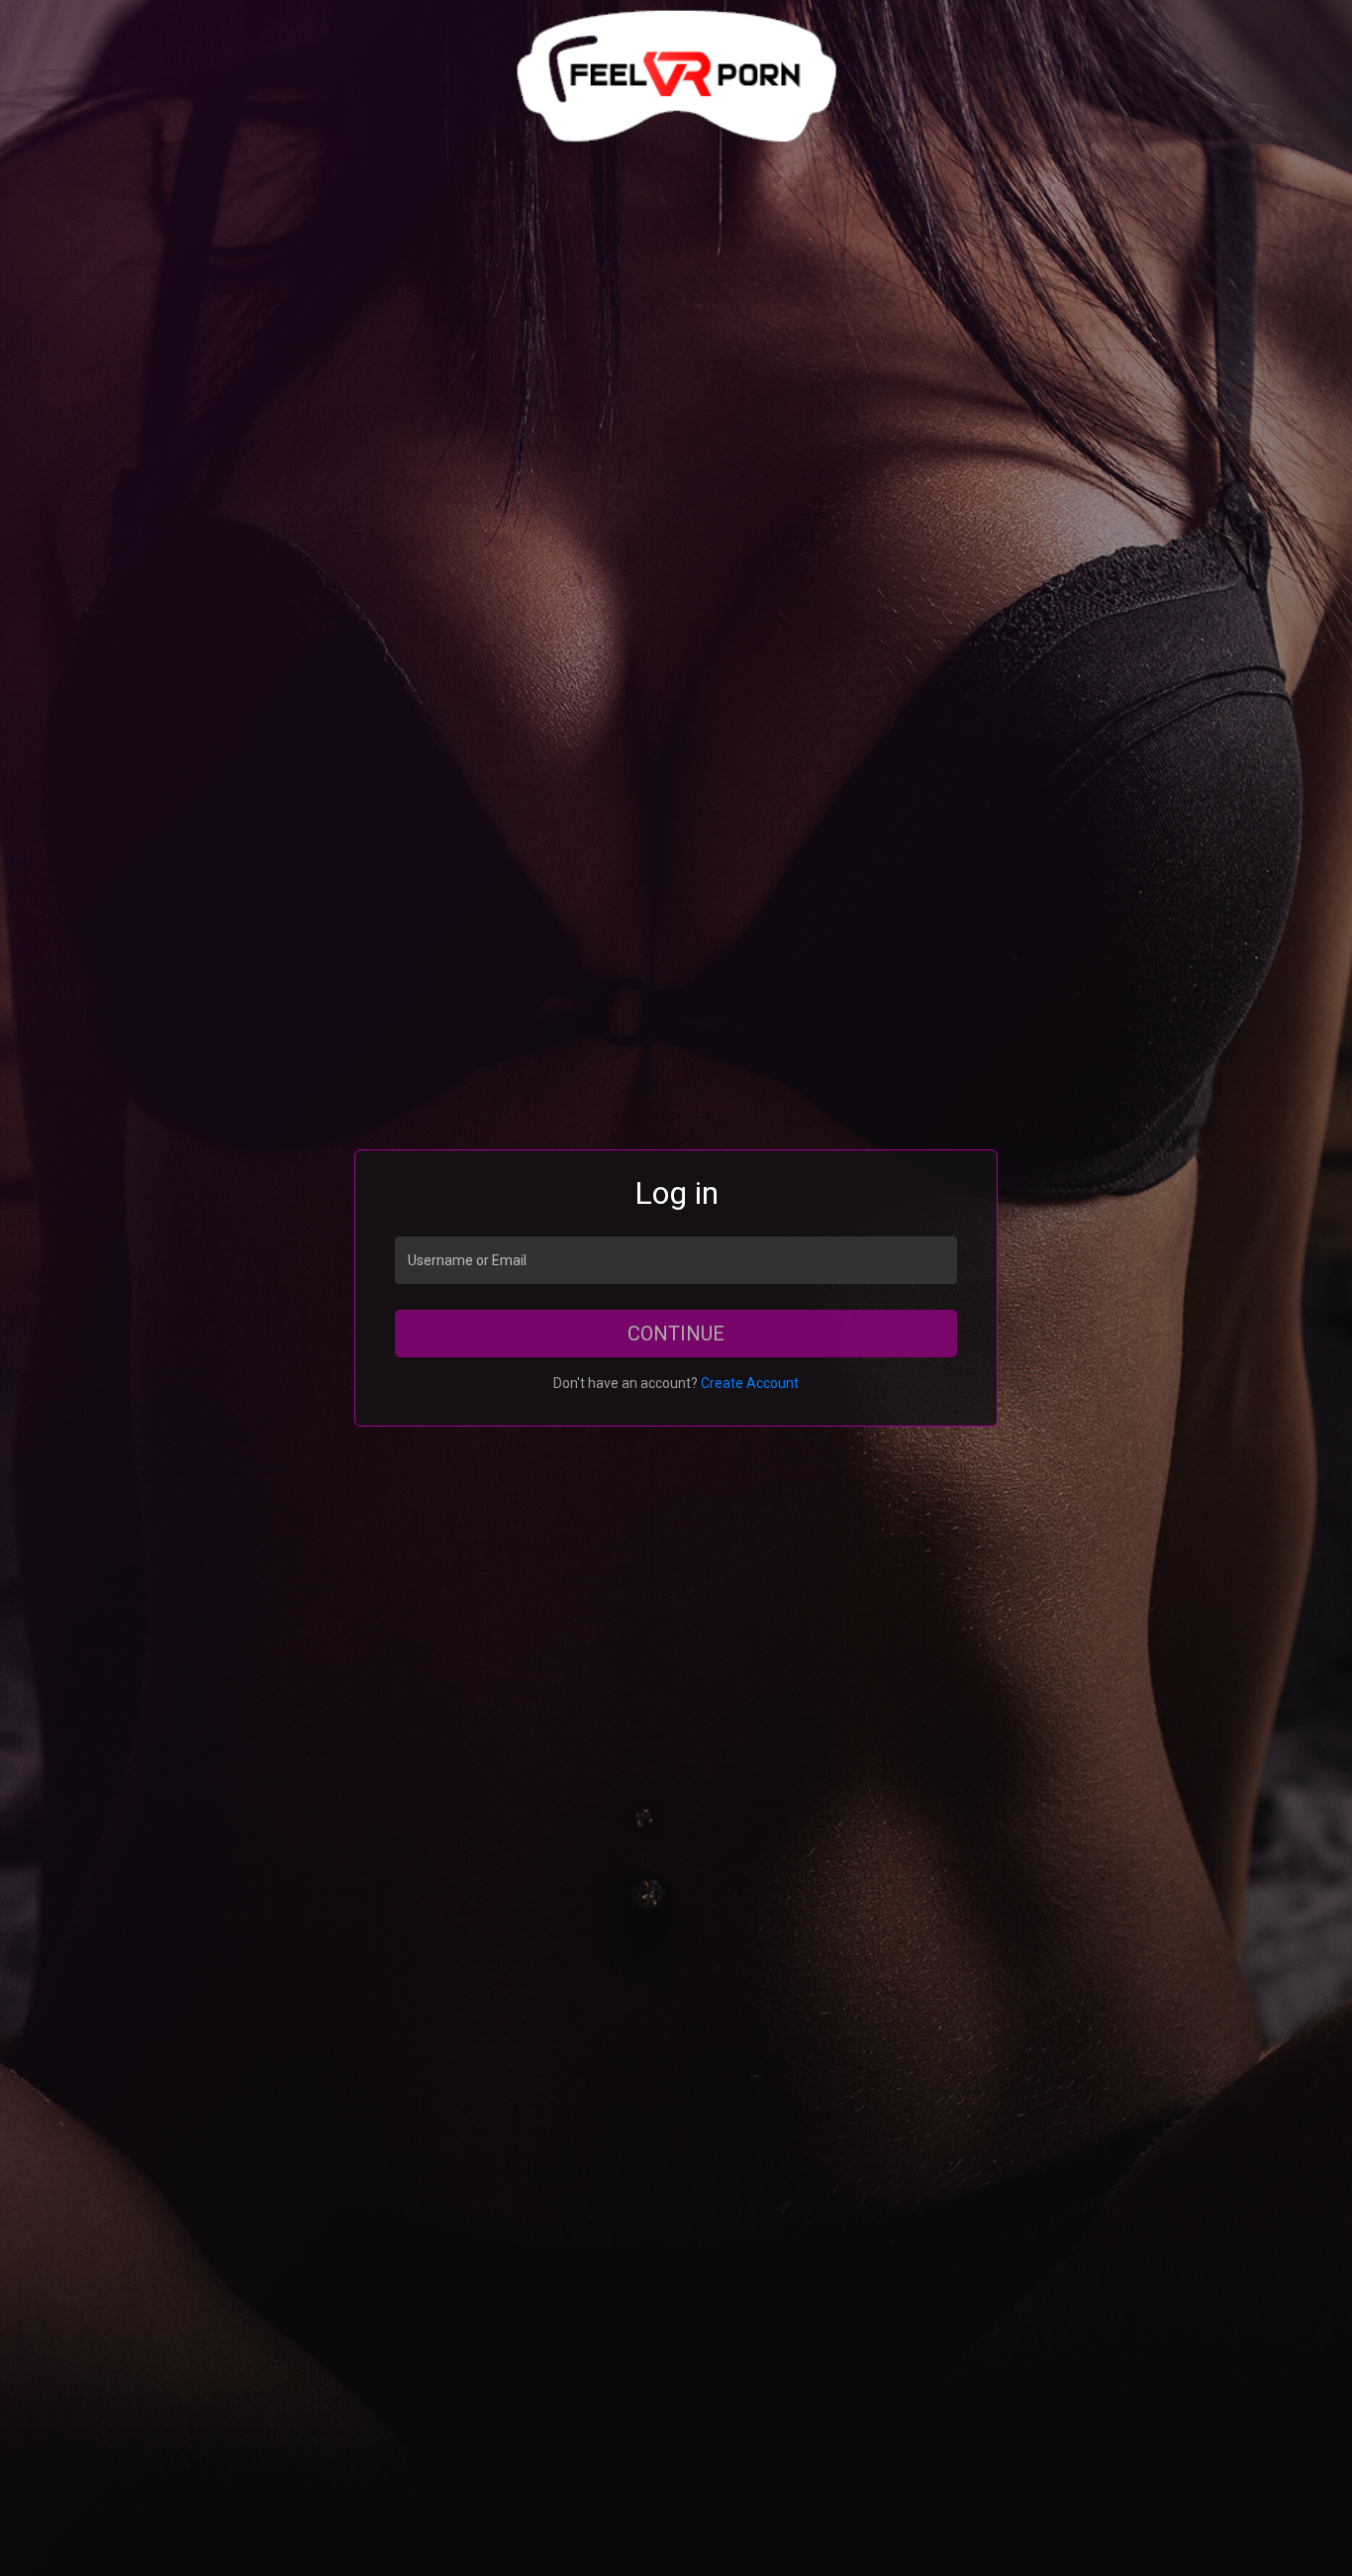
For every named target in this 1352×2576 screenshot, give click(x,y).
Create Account (750, 1383)
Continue (676, 1334)
